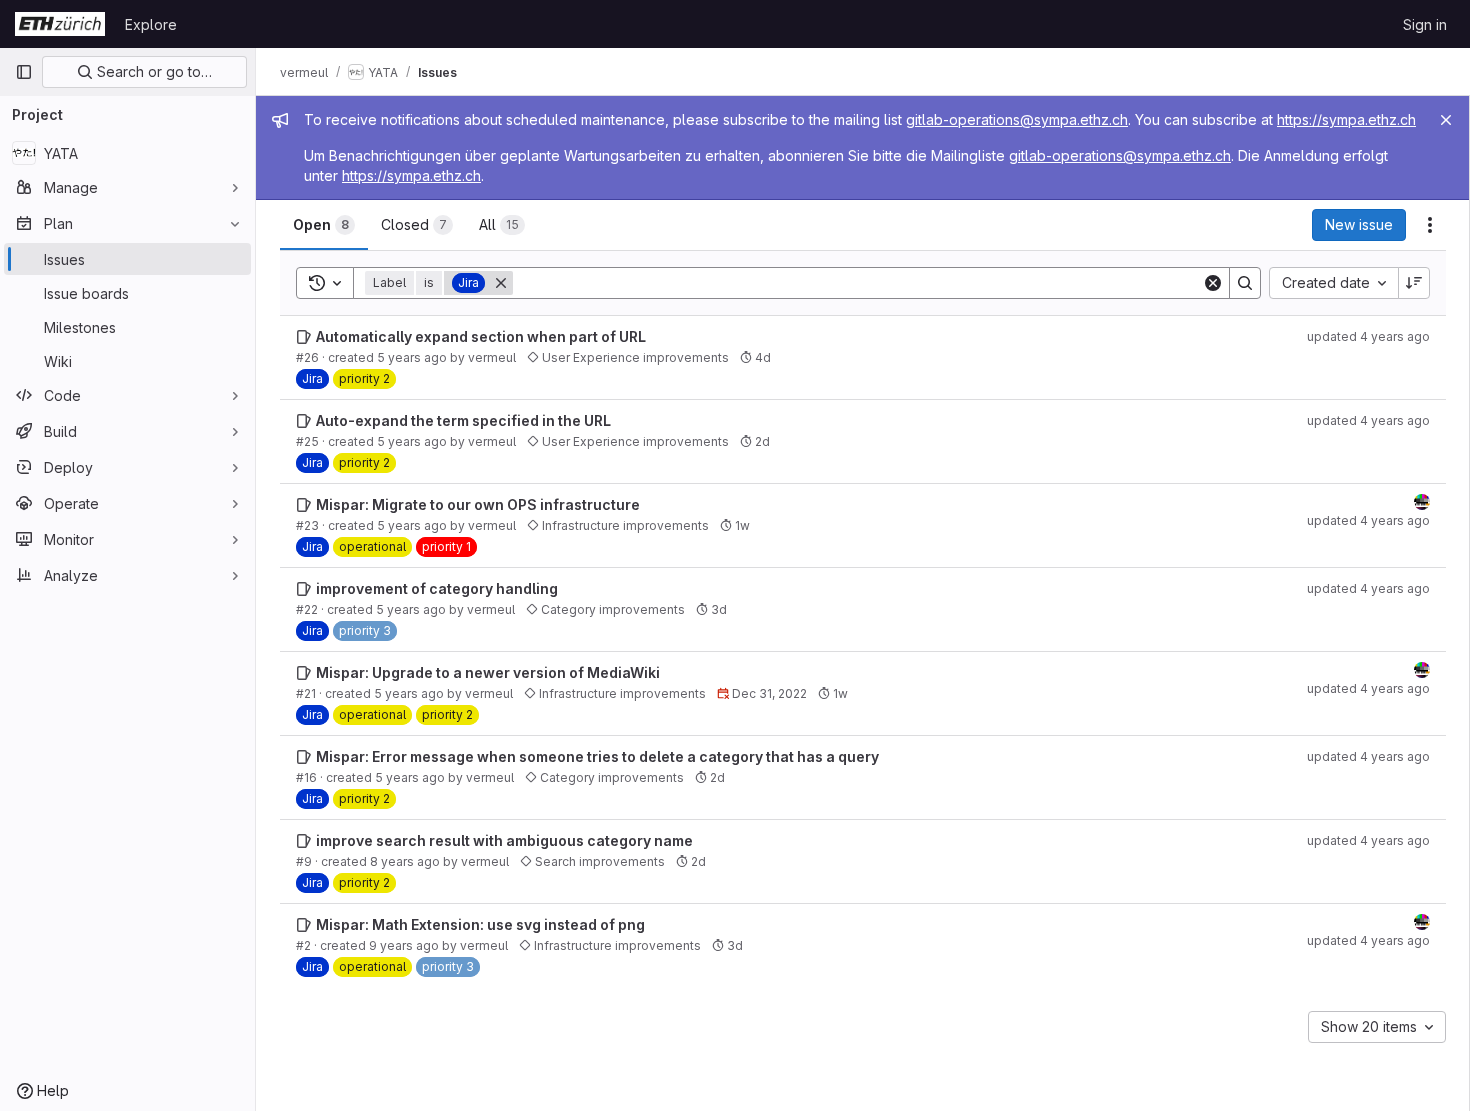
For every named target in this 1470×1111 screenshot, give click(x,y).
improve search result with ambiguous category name (504, 840)
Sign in (1425, 24)
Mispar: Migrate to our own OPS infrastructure (478, 504)
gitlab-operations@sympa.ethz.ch (1017, 119)
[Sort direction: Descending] (1414, 283)
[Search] (1245, 283)
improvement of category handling (437, 588)
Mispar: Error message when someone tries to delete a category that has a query (597, 756)
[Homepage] (60, 24)
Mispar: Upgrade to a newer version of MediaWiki (488, 672)
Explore (151, 24)
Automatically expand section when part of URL (481, 336)
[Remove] (501, 283)
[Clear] (1213, 283)
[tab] (324, 225)
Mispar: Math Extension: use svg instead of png (480, 924)
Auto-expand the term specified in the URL (463, 420)
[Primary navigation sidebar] (24, 72)
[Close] (1446, 120)
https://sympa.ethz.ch (1346, 119)
